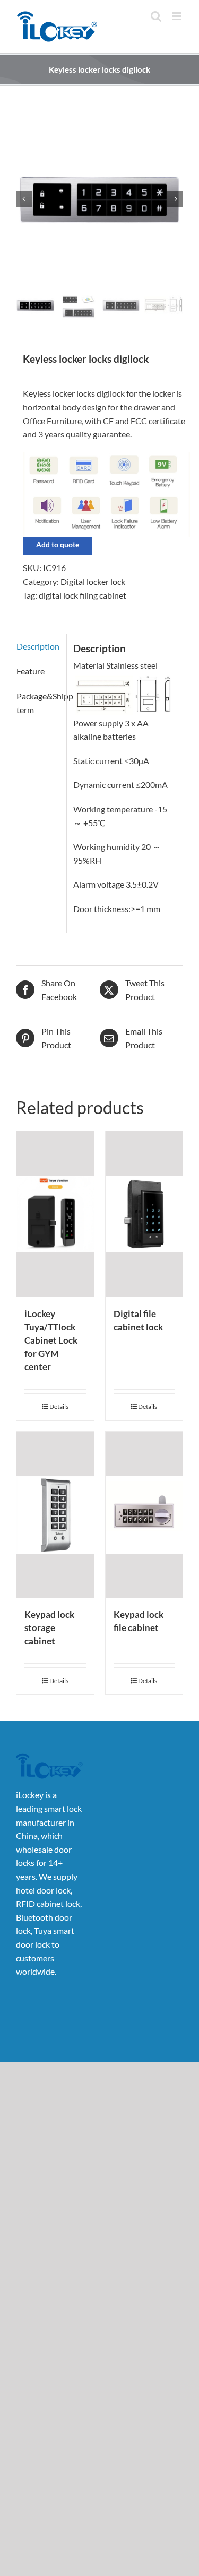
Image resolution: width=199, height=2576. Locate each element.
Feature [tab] (31, 671)
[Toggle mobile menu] (178, 16)
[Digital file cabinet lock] (144, 1214)
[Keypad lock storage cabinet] (55, 1515)
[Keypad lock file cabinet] (144, 1515)
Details (59, 1407)
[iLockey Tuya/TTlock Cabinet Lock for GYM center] (55, 1214)
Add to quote (58, 544)
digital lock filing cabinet (83, 595)
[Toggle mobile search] (156, 16)
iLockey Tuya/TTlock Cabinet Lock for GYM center (51, 1340)
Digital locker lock (93, 581)
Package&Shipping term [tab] (38, 703)
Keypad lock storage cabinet (49, 1628)
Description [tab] (38, 646)
